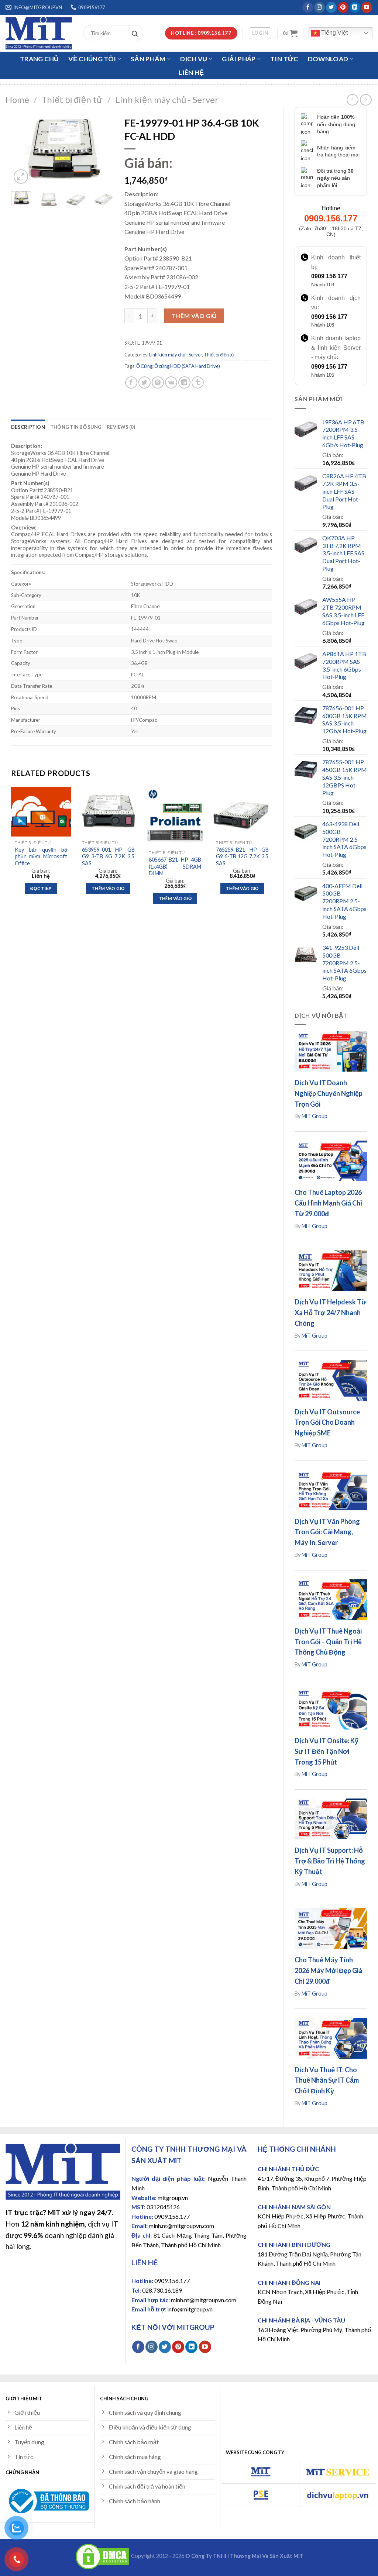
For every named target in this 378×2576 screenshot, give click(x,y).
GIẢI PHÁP (239, 59)
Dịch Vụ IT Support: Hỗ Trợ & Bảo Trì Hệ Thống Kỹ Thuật (330, 1861)
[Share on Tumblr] (198, 382)
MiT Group (315, 1116)
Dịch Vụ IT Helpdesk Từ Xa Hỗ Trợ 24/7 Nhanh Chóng (330, 1313)
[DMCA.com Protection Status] (102, 2556)
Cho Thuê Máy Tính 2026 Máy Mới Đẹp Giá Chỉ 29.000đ (328, 1970)
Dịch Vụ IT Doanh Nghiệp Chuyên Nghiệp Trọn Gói (329, 1093)
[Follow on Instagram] (319, 7)
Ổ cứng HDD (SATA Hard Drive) (187, 366)
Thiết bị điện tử (72, 99)
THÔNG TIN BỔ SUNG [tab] (76, 427)
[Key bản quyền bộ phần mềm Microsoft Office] (41, 812)
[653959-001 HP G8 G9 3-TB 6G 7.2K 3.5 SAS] (108, 812)
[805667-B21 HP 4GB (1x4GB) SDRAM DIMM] (175, 817)
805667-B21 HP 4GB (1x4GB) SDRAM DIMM (175, 866)
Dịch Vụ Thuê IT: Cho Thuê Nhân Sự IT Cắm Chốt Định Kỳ (327, 2080)
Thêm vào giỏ (194, 316)
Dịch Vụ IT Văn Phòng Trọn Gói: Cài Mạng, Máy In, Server (327, 1532)
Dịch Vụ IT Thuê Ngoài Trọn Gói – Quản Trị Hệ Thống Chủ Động (328, 1642)
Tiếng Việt (334, 33)
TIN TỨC (284, 59)
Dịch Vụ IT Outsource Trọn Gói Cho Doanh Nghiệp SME (327, 1423)
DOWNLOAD (328, 59)
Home (17, 99)
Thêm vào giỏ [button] (108, 888)
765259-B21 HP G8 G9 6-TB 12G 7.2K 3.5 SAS (242, 856)
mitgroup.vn (173, 2198)
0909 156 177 (329, 276)
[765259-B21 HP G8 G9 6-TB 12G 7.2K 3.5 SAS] (242, 812)
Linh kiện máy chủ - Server (167, 99)
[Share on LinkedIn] (184, 382)
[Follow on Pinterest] (343, 7)
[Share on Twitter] (145, 382)
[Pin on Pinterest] (158, 382)
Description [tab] (28, 427)
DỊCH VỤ (194, 59)
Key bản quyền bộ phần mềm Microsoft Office (41, 856)
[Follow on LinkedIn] (355, 7)
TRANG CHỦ (39, 59)
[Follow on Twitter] (331, 7)
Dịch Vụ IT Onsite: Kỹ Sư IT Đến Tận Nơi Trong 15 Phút (327, 1751)
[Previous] (23, 149)
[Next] (102, 149)
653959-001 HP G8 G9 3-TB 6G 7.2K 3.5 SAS (108, 856)
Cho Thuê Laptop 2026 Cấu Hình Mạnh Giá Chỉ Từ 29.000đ (328, 1203)
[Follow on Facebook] (308, 7)
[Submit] (137, 33)
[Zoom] (21, 177)
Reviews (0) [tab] (121, 427)
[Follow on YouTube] (367, 7)
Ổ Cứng (144, 366)
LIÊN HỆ (191, 73)
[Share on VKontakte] (171, 382)
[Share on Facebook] (131, 382)
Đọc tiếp (41, 888)
